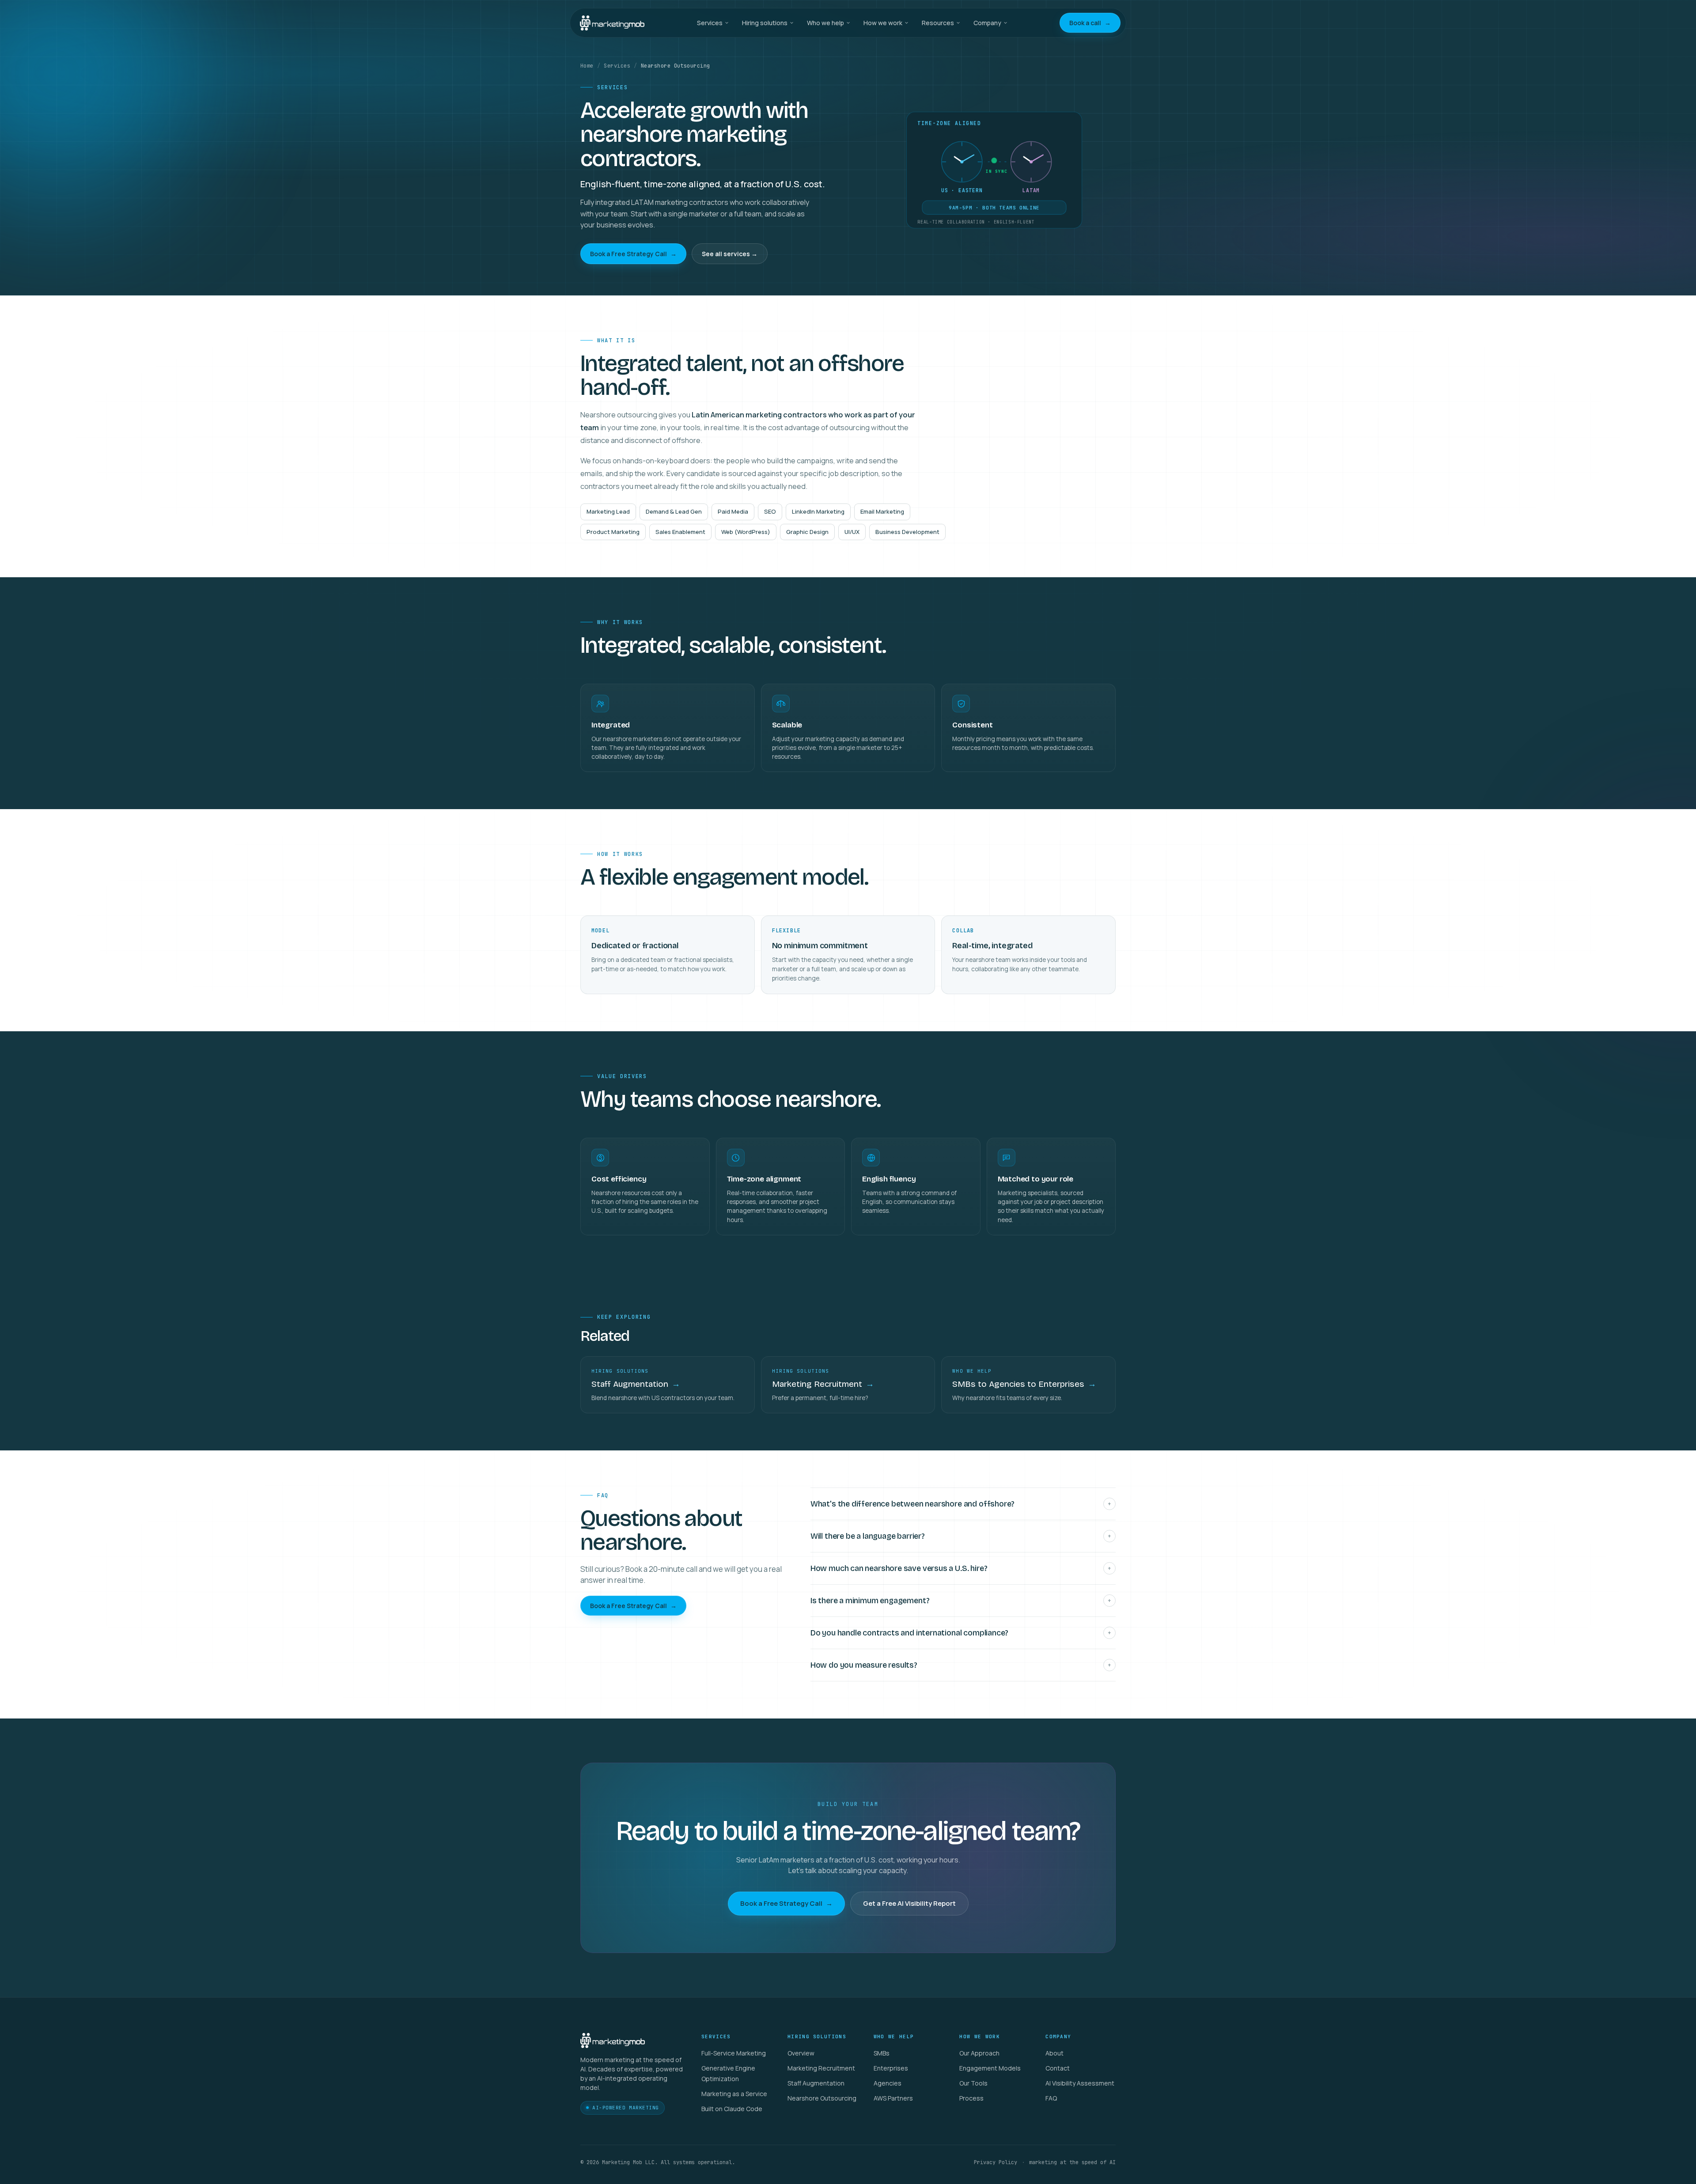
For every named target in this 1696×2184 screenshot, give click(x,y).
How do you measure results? (961, 1665)
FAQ (1051, 2098)
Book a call (1090, 23)
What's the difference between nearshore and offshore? (961, 1504)
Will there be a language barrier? (961, 1536)
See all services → (730, 254)
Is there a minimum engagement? (961, 1601)
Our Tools (973, 2083)
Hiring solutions (765, 23)
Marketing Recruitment (821, 2068)
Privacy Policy (996, 2162)
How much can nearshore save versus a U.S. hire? (961, 1568)
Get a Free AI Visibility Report (909, 1903)
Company (987, 23)
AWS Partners (893, 2098)
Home (587, 66)
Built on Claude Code (732, 2109)
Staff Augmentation (816, 2083)
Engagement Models (990, 2068)
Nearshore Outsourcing (822, 2098)
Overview (801, 2053)
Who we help (825, 23)
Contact (1058, 2068)
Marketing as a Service (734, 2094)
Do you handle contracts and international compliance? (961, 1633)
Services (710, 23)
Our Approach (979, 2053)
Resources (938, 23)
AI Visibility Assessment (1080, 2083)
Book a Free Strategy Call (633, 254)
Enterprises (891, 2068)
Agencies (888, 2083)
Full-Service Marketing (734, 2053)
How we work (883, 23)
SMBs (882, 2053)
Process (971, 2098)
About (1054, 2053)
